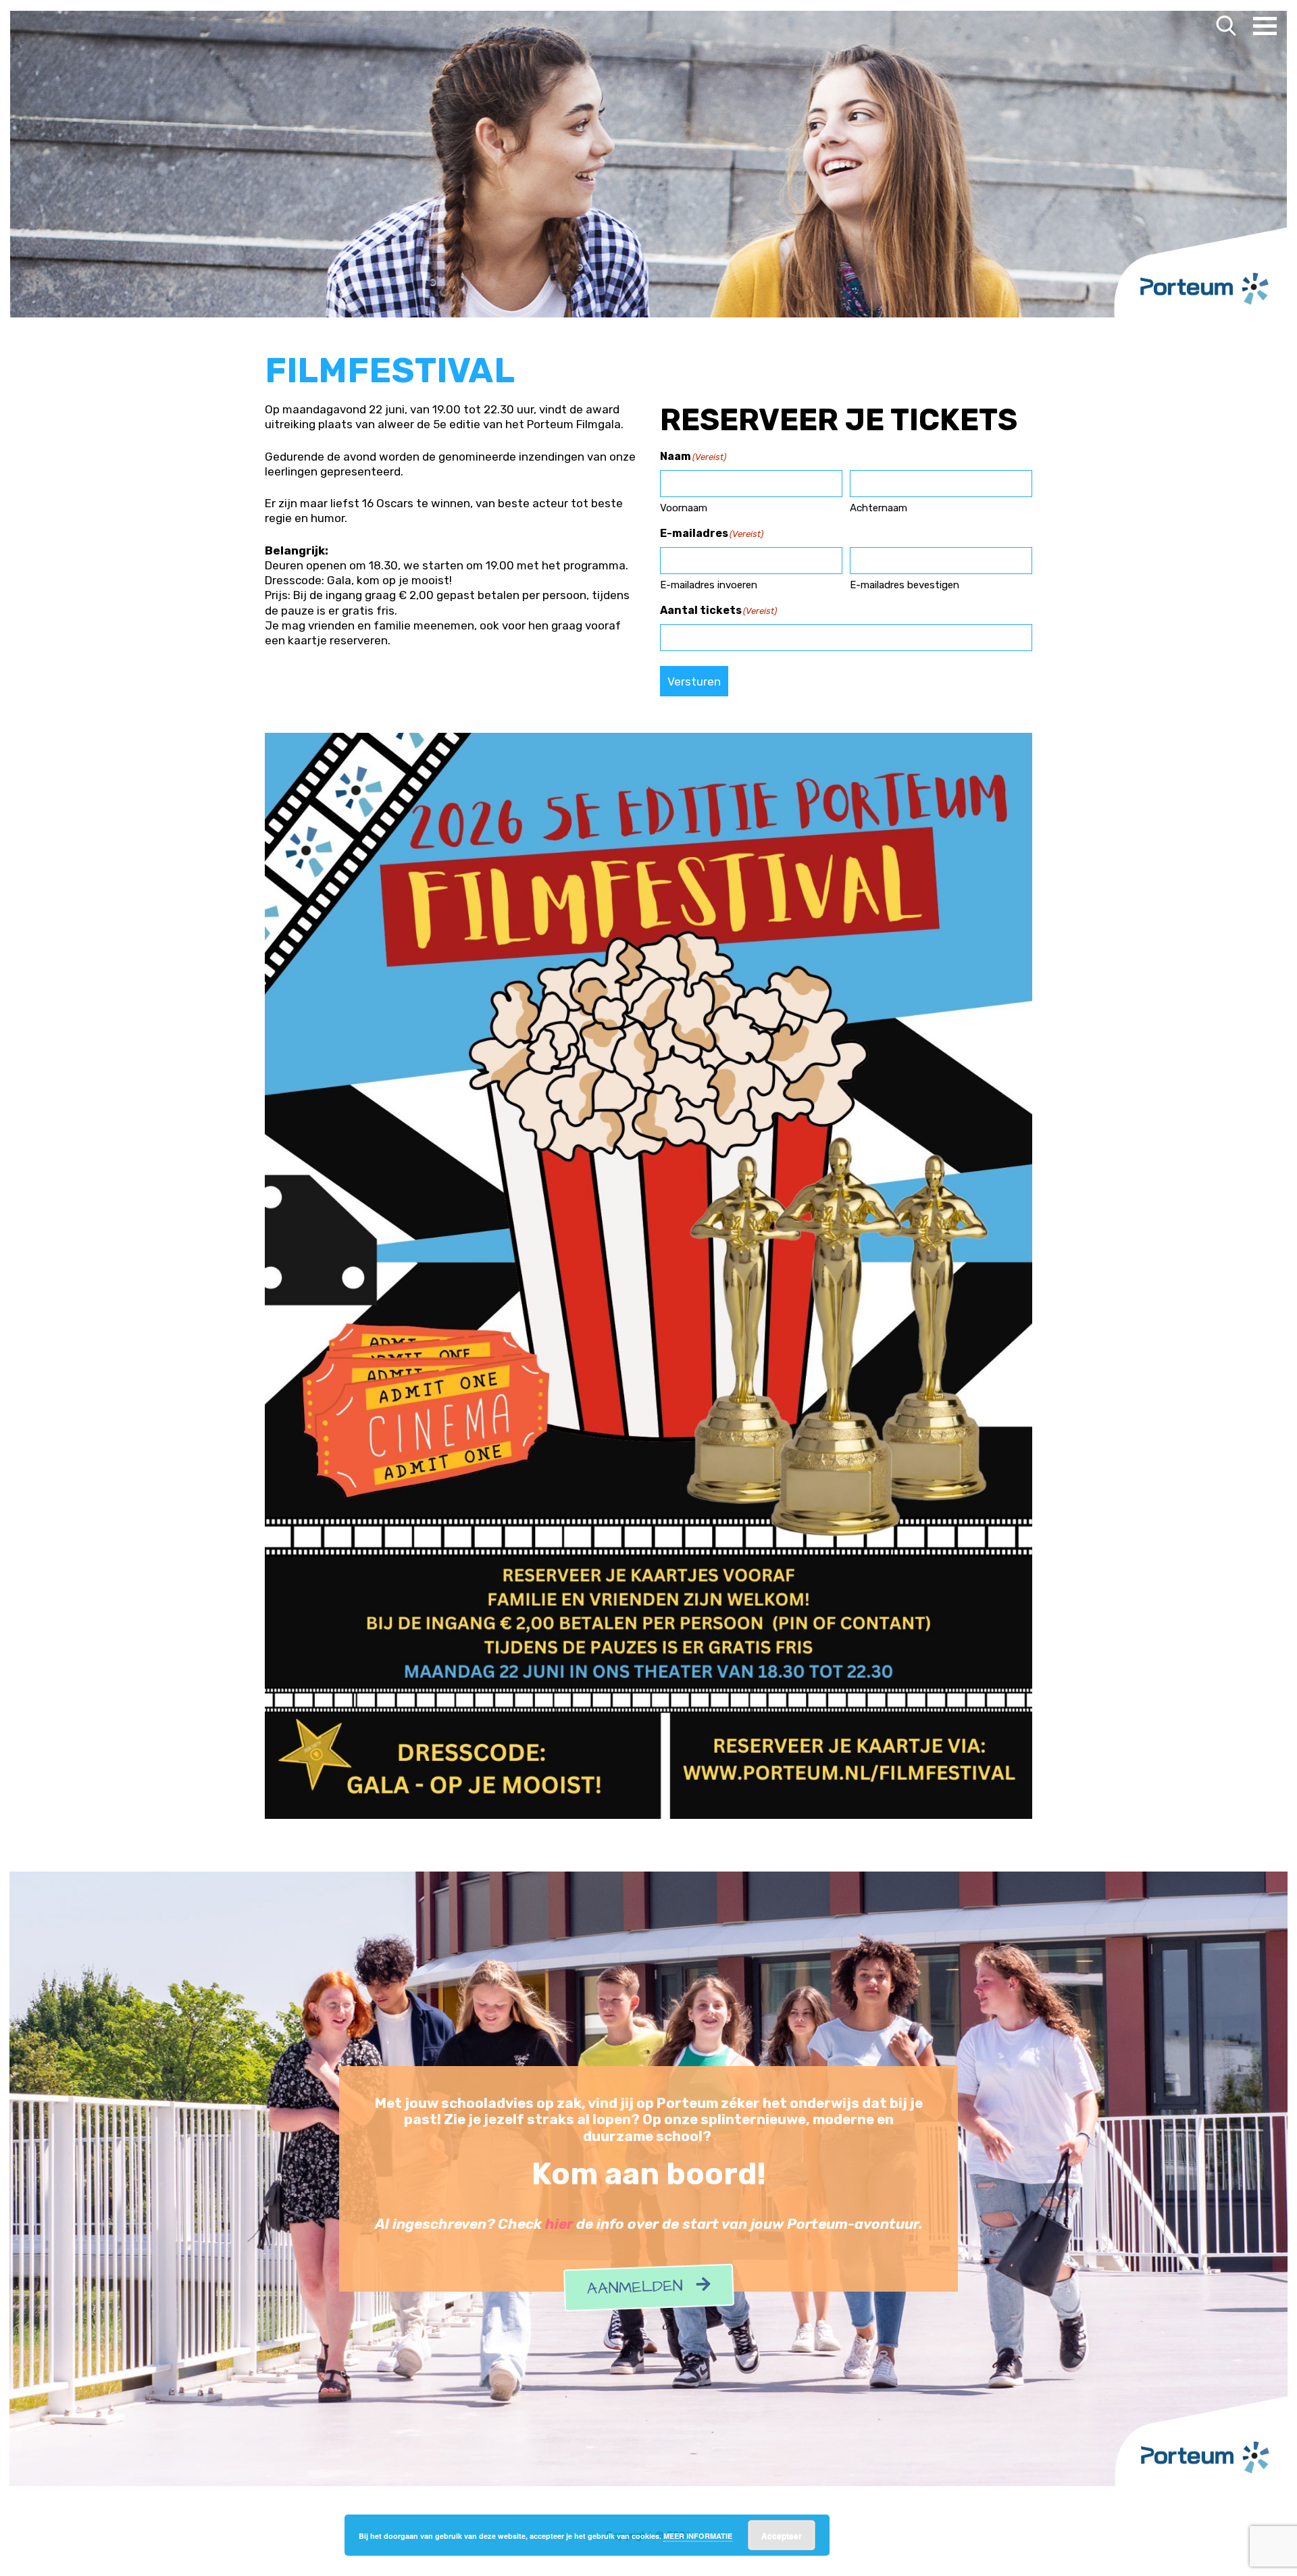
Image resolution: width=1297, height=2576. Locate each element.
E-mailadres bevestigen (905, 585)
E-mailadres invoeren (709, 585)
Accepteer (782, 2535)
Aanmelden (641, 2288)
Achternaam (879, 508)
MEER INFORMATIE (698, 2536)
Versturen (694, 681)
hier (559, 2224)
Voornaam (684, 508)
